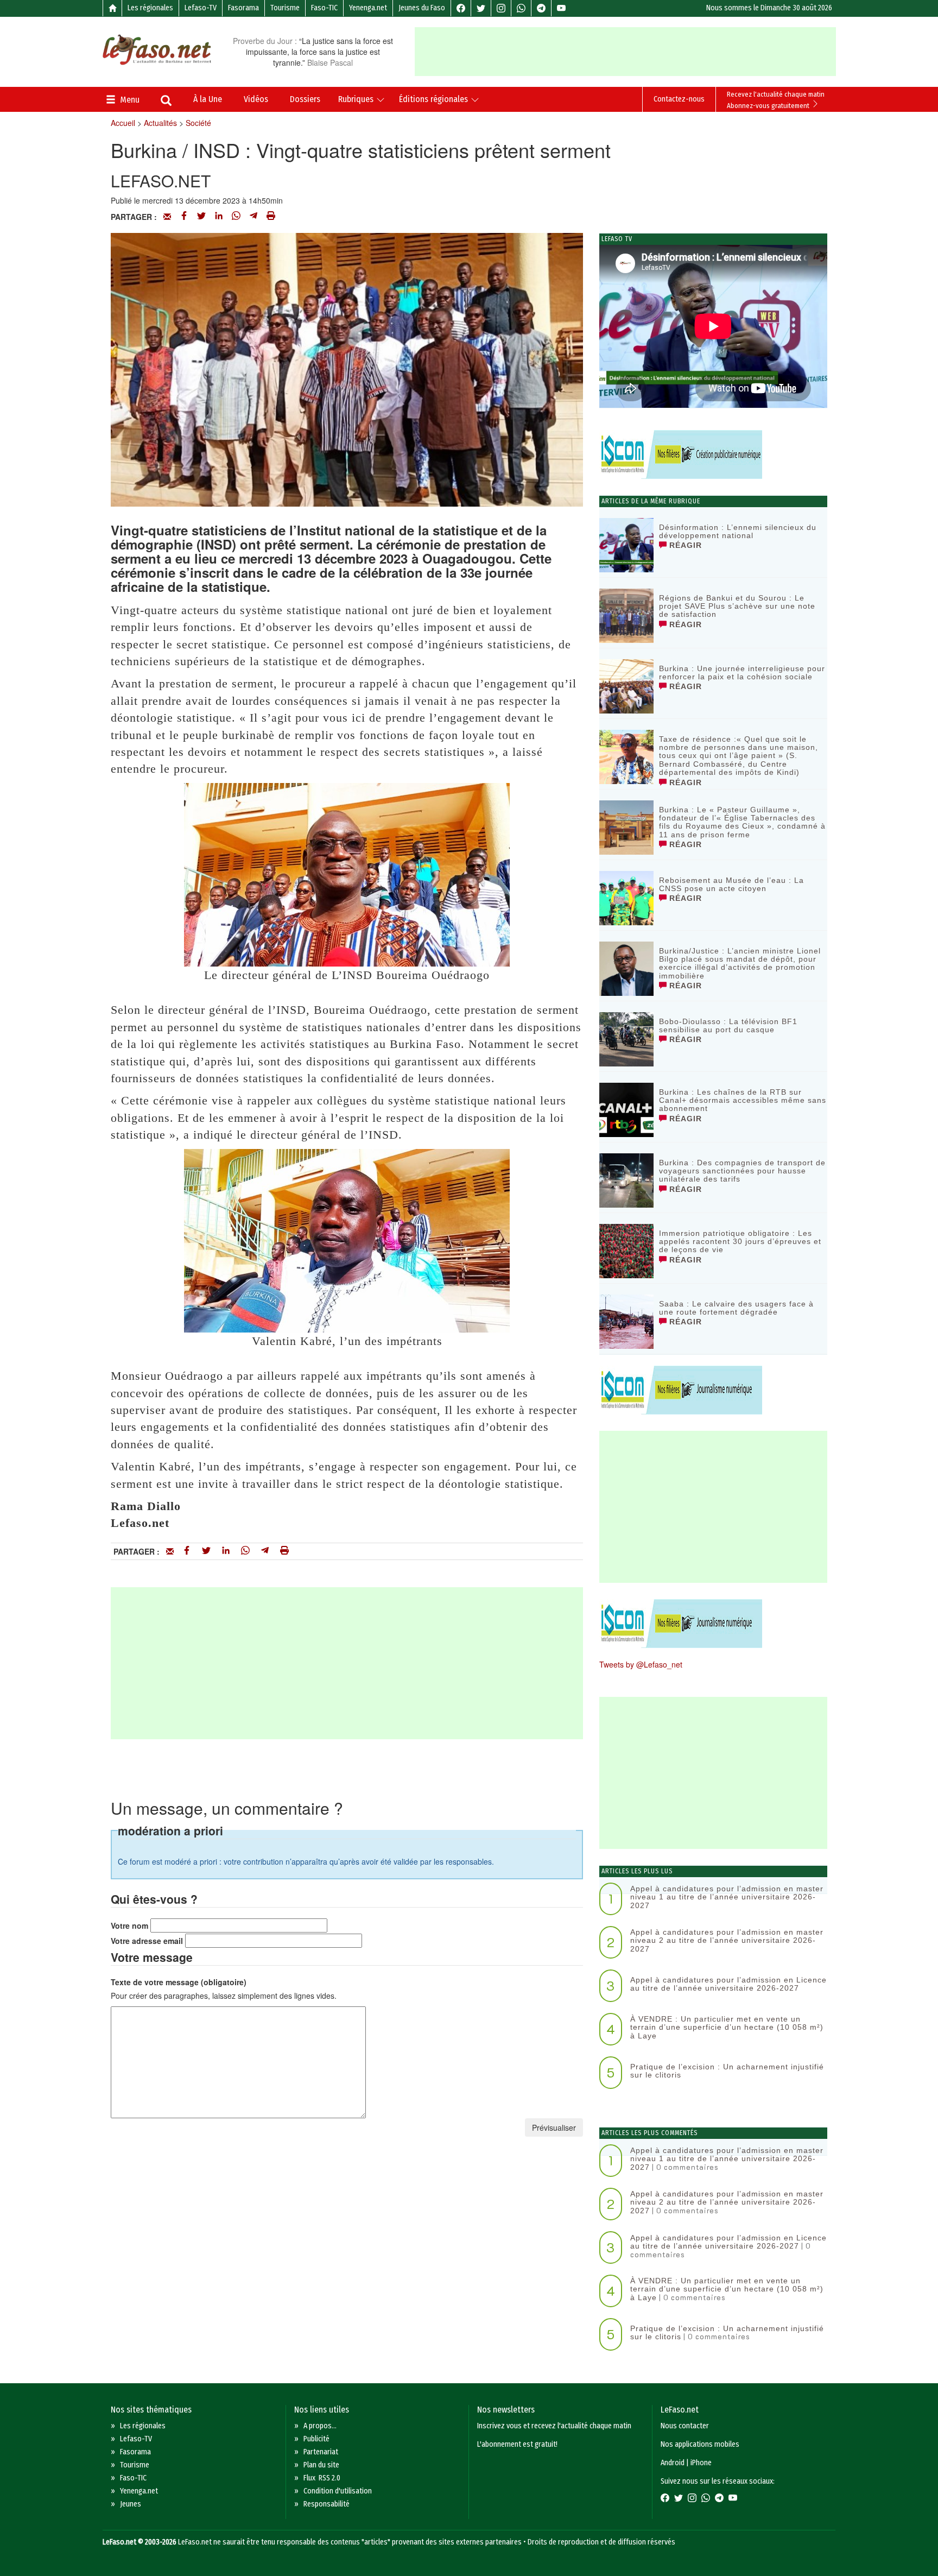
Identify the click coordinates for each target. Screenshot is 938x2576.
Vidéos (256, 99)
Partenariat (321, 2452)
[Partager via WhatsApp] (236, 217)
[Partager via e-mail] (167, 217)
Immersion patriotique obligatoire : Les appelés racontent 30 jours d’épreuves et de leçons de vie (740, 1242)
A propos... (320, 2426)
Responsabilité (327, 2504)
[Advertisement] (625, 52)
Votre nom (129, 1925)
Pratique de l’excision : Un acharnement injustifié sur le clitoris (727, 2071)
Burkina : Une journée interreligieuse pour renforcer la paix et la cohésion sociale (742, 673)
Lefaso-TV (201, 8)
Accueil (123, 123)
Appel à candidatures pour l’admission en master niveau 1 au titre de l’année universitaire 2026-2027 (727, 1897)
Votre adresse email (147, 1941)
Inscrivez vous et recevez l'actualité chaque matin (554, 2426)
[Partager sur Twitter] (201, 217)
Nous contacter (685, 2426)
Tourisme (285, 8)
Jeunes (131, 2504)
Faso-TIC (324, 8)
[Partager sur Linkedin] (219, 217)
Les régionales (150, 8)
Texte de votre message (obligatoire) (179, 1982)
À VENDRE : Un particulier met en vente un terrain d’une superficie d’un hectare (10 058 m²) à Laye (727, 2027)
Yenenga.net (368, 8)
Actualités (160, 123)
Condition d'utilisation (338, 2491)
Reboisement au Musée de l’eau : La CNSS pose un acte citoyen (731, 884)
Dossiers (305, 99)
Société (198, 123)
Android (673, 2463)
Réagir (684, 545)
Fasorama (243, 8)
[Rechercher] (166, 102)
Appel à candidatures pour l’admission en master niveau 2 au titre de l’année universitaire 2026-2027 (727, 1940)
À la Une (208, 99)
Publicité (316, 2439)
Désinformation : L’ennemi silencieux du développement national (738, 531)
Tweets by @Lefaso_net (641, 1664)
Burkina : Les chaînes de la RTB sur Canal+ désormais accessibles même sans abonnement (743, 1100)
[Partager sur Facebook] (184, 217)
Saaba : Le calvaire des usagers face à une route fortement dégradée (736, 1308)
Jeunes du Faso (422, 8)
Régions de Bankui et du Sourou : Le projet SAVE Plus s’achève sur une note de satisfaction (737, 606)
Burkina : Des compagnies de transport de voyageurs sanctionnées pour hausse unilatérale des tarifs (742, 1171)
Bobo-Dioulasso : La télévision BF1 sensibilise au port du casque (728, 1025)
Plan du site (321, 2465)
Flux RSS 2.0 (322, 2478)
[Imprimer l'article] (271, 217)
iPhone (701, 2463)
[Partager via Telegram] (253, 217)
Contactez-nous (679, 99)
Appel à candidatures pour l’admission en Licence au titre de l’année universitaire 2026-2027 (728, 1984)
